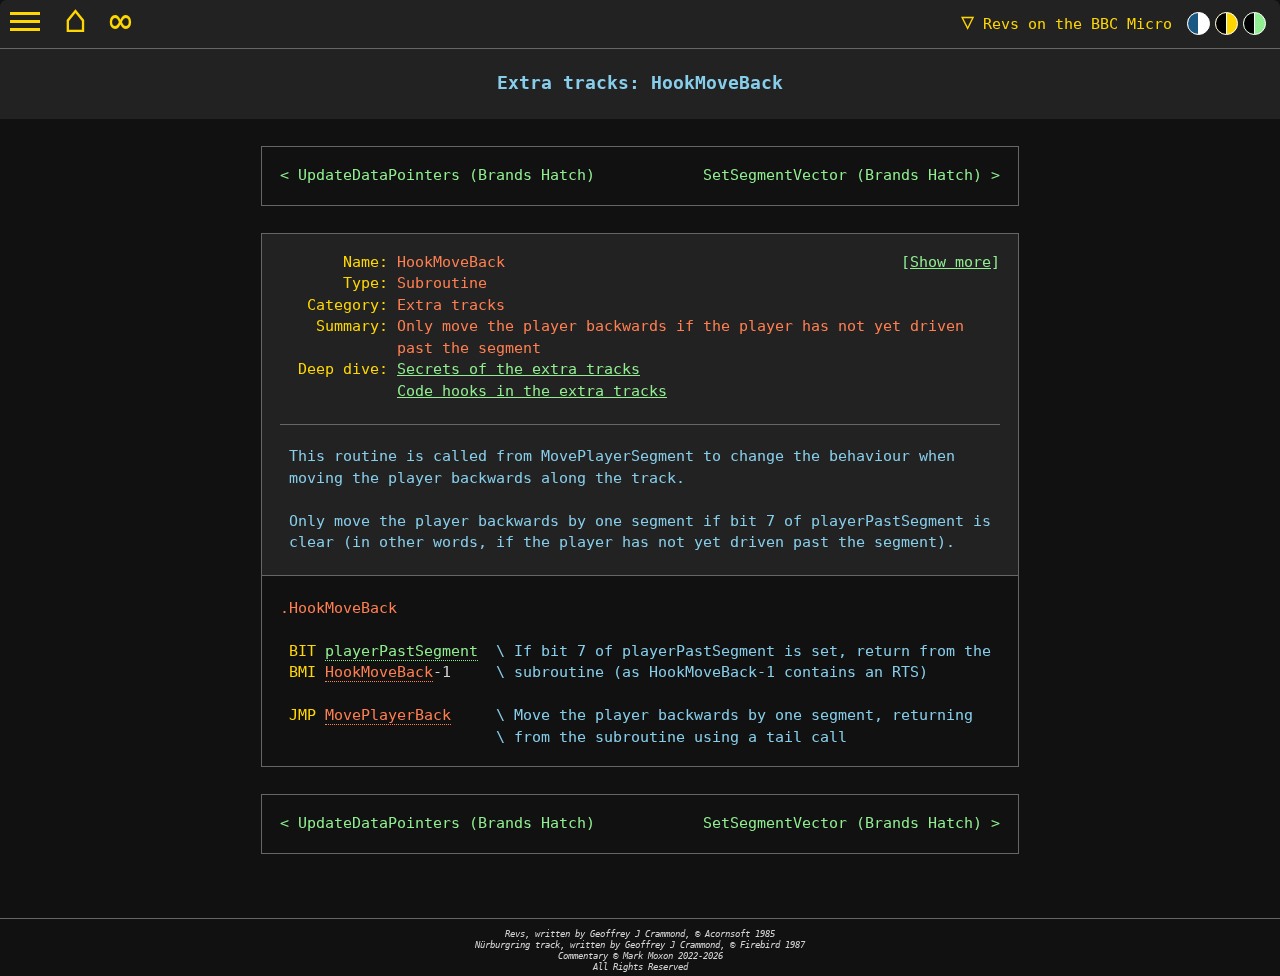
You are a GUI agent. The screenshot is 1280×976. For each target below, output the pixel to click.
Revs (1066, 24)
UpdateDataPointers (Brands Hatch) (446, 175)
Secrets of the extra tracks (518, 369)
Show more (950, 262)
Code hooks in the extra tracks (532, 391)
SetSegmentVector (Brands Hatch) (842, 175)
